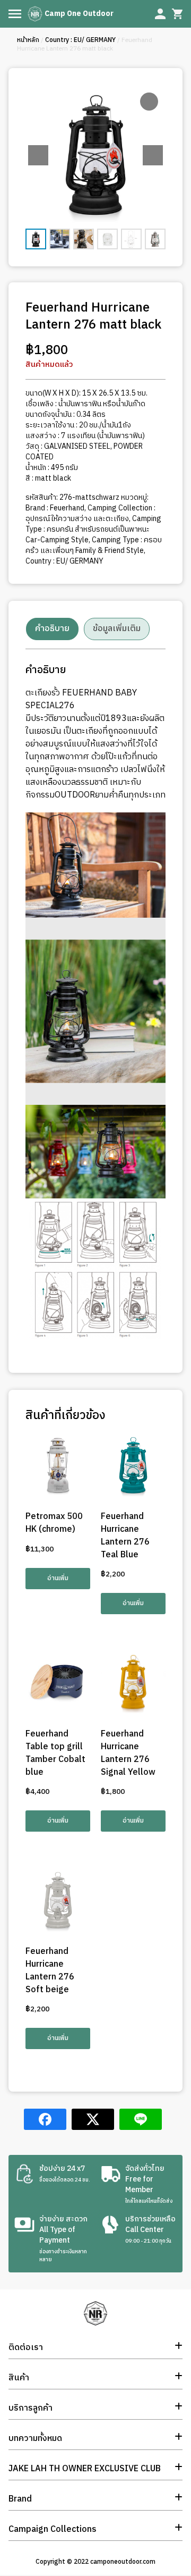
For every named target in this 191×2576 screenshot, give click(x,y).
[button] (153, 155)
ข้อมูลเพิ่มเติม (117, 629)
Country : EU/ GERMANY (80, 40)
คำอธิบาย (52, 629)
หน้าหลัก (28, 40)
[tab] (52, 629)
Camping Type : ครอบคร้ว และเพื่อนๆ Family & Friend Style (94, 545)
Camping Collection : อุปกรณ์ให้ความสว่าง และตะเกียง (90, 513)
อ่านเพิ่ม (58, 1578)
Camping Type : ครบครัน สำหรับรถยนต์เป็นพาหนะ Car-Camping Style (93, 529)
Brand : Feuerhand (55, 508)
